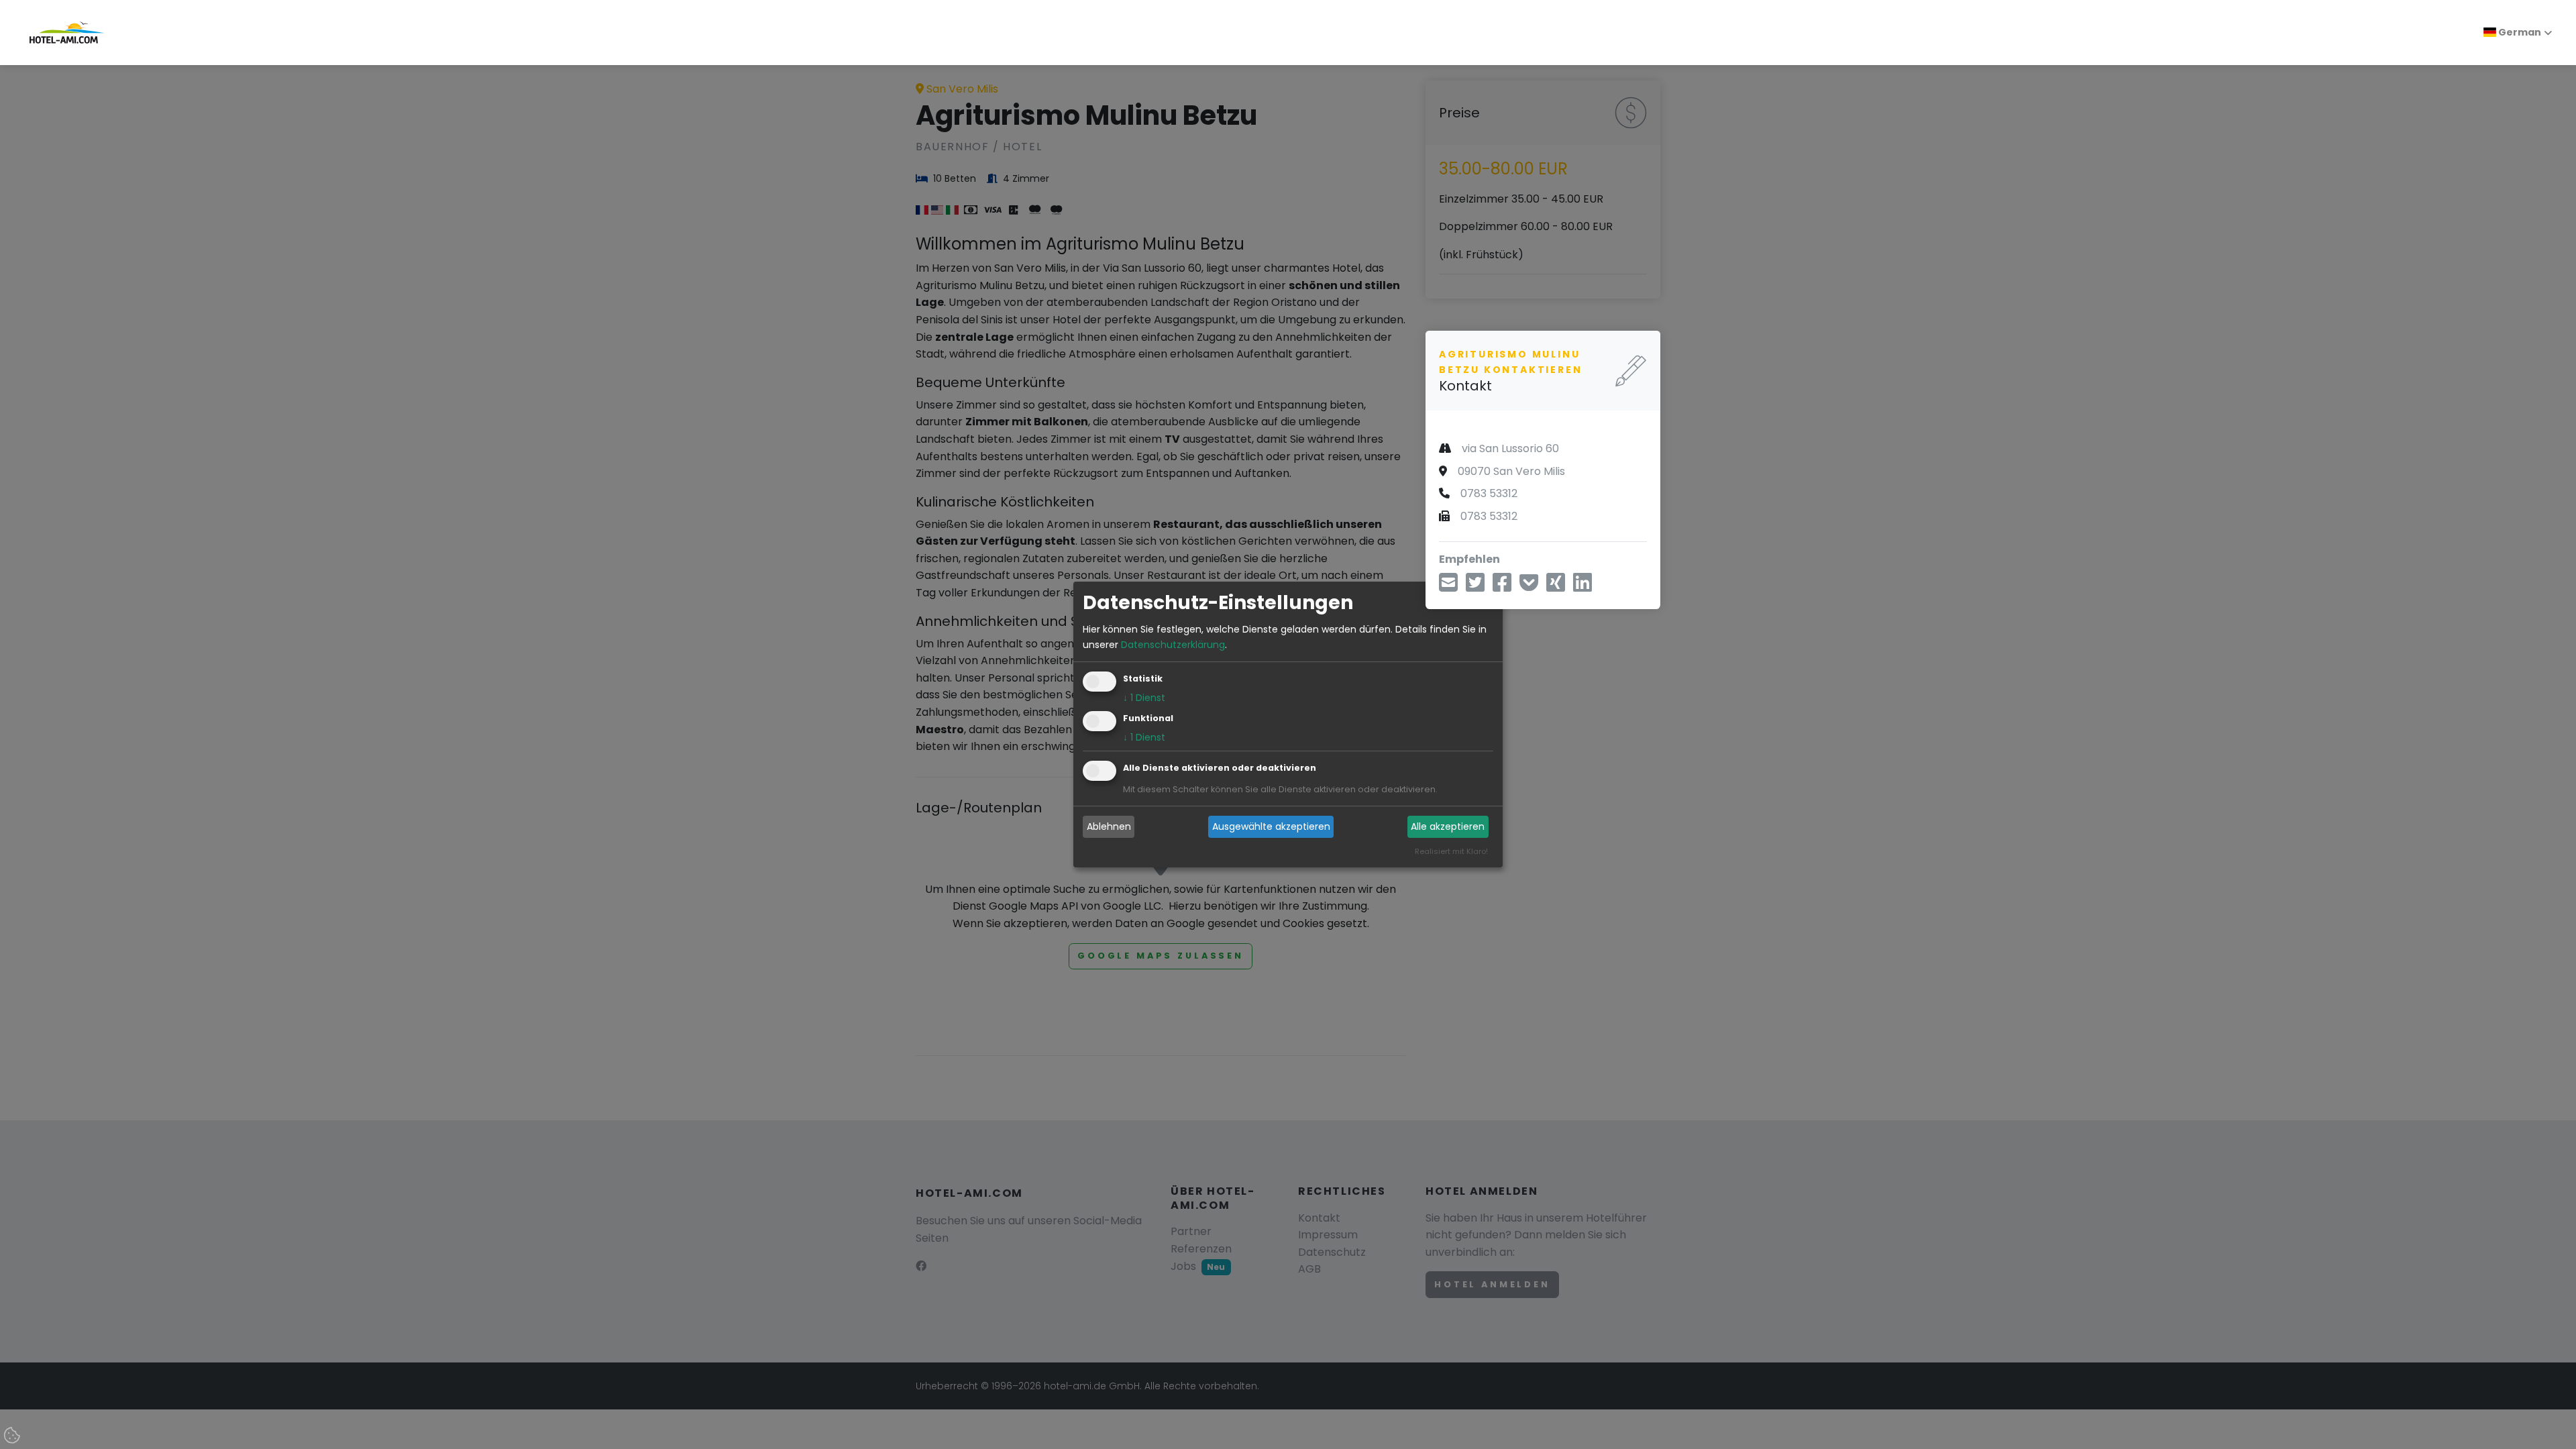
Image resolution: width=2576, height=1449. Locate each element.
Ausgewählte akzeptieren (1271, 826)
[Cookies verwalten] (13, 1436)
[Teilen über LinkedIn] (1582, 587)
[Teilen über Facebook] (1502, 587)
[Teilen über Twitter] (1475, 587)
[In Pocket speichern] (1529, 587)
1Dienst (1144, 698)
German (2519, 32)
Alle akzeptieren (1448, 826)
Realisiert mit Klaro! (1451, 851)
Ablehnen (1109, 826)
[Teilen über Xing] (1556, 587)
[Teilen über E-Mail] (1448, 587)
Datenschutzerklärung (1173, 645)
